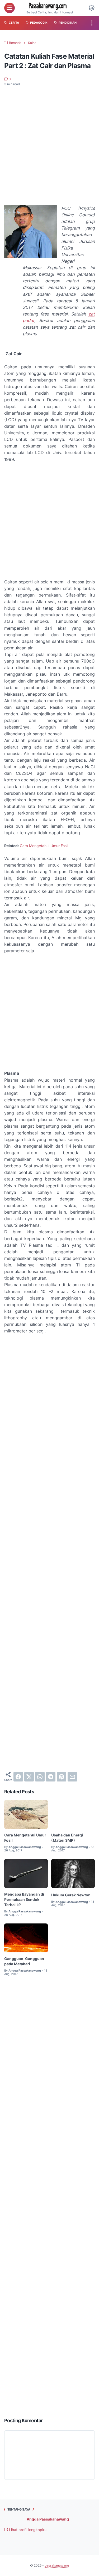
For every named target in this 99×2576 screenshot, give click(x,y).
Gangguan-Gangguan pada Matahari (24, 1961)
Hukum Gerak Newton (71, 1895)
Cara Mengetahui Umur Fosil (44, 846)
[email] (72, 1777)
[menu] (10, 8)
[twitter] (29, 1777)
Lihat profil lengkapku (27, 2530)
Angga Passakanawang (48, 2519)
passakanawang (57, 2565)
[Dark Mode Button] (92, 8)
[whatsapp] (40, 1777)
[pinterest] (62, 1777)
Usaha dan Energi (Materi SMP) (67, 1838)
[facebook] (18, 1777)
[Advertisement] (49, 143)
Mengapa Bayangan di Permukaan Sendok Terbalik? (24, 1899)
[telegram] (51, 1777)
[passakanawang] (50, 6)
